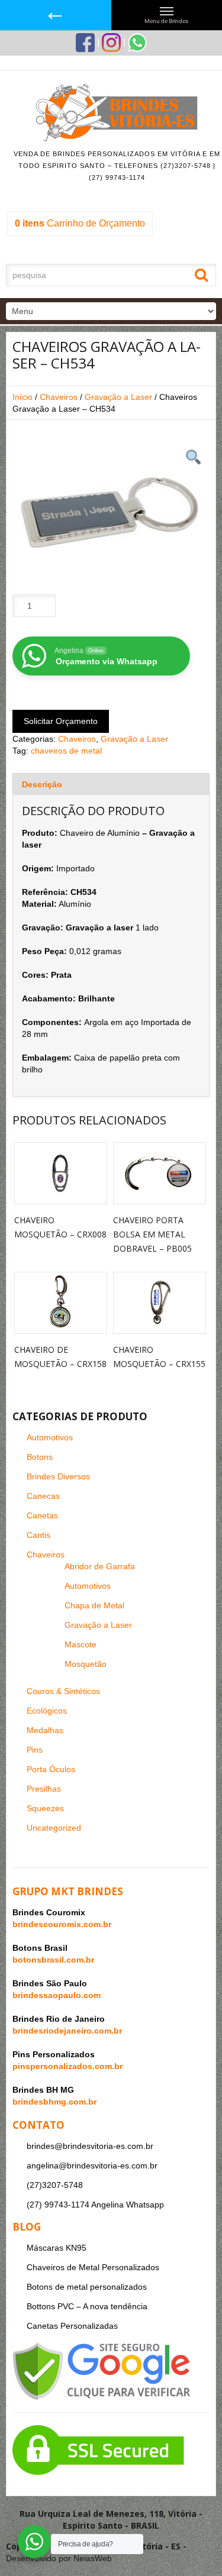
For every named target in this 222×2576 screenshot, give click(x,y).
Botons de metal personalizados (87, 2287)
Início (22, 397)
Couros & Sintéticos (63, 1691)
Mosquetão (86, 1664)
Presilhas (44, 1789)
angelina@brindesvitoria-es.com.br (92, 2165)
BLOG (27, 2227)
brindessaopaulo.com (57, 1995)
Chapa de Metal (94, 1605)
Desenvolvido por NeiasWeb (59, 2558)
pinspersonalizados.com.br (67, 2066)
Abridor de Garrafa (100, 1566)
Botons (40, 1457)
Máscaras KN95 (57, 2248)
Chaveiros (59, 397)
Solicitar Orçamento (61, 721)
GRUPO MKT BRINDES (68, 1891)
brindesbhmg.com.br (54, 2102)
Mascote (81, 1644)
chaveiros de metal (66, 751)
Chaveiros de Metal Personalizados (93, 2267)
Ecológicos (47, 1711)
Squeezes (45, 1808)
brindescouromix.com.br (62, 1924)
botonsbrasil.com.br (53, 1960)
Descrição (42, 784)
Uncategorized (54, 1828)
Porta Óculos (51, 1769)
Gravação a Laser (118, 397)
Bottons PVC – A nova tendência (87, 2306)
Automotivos (50, 1437)
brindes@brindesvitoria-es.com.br (90, 2146)
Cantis (38, 1535)
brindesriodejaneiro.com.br (67, 2031)
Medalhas (45, 1730)
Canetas (42, 1515)
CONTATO (38, 2125)
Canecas (43, 1496)
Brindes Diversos (58, 1476)
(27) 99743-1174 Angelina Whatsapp (95, 2205)
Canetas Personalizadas (72, 2326)
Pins (35, 1750)
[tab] (111, 784)
